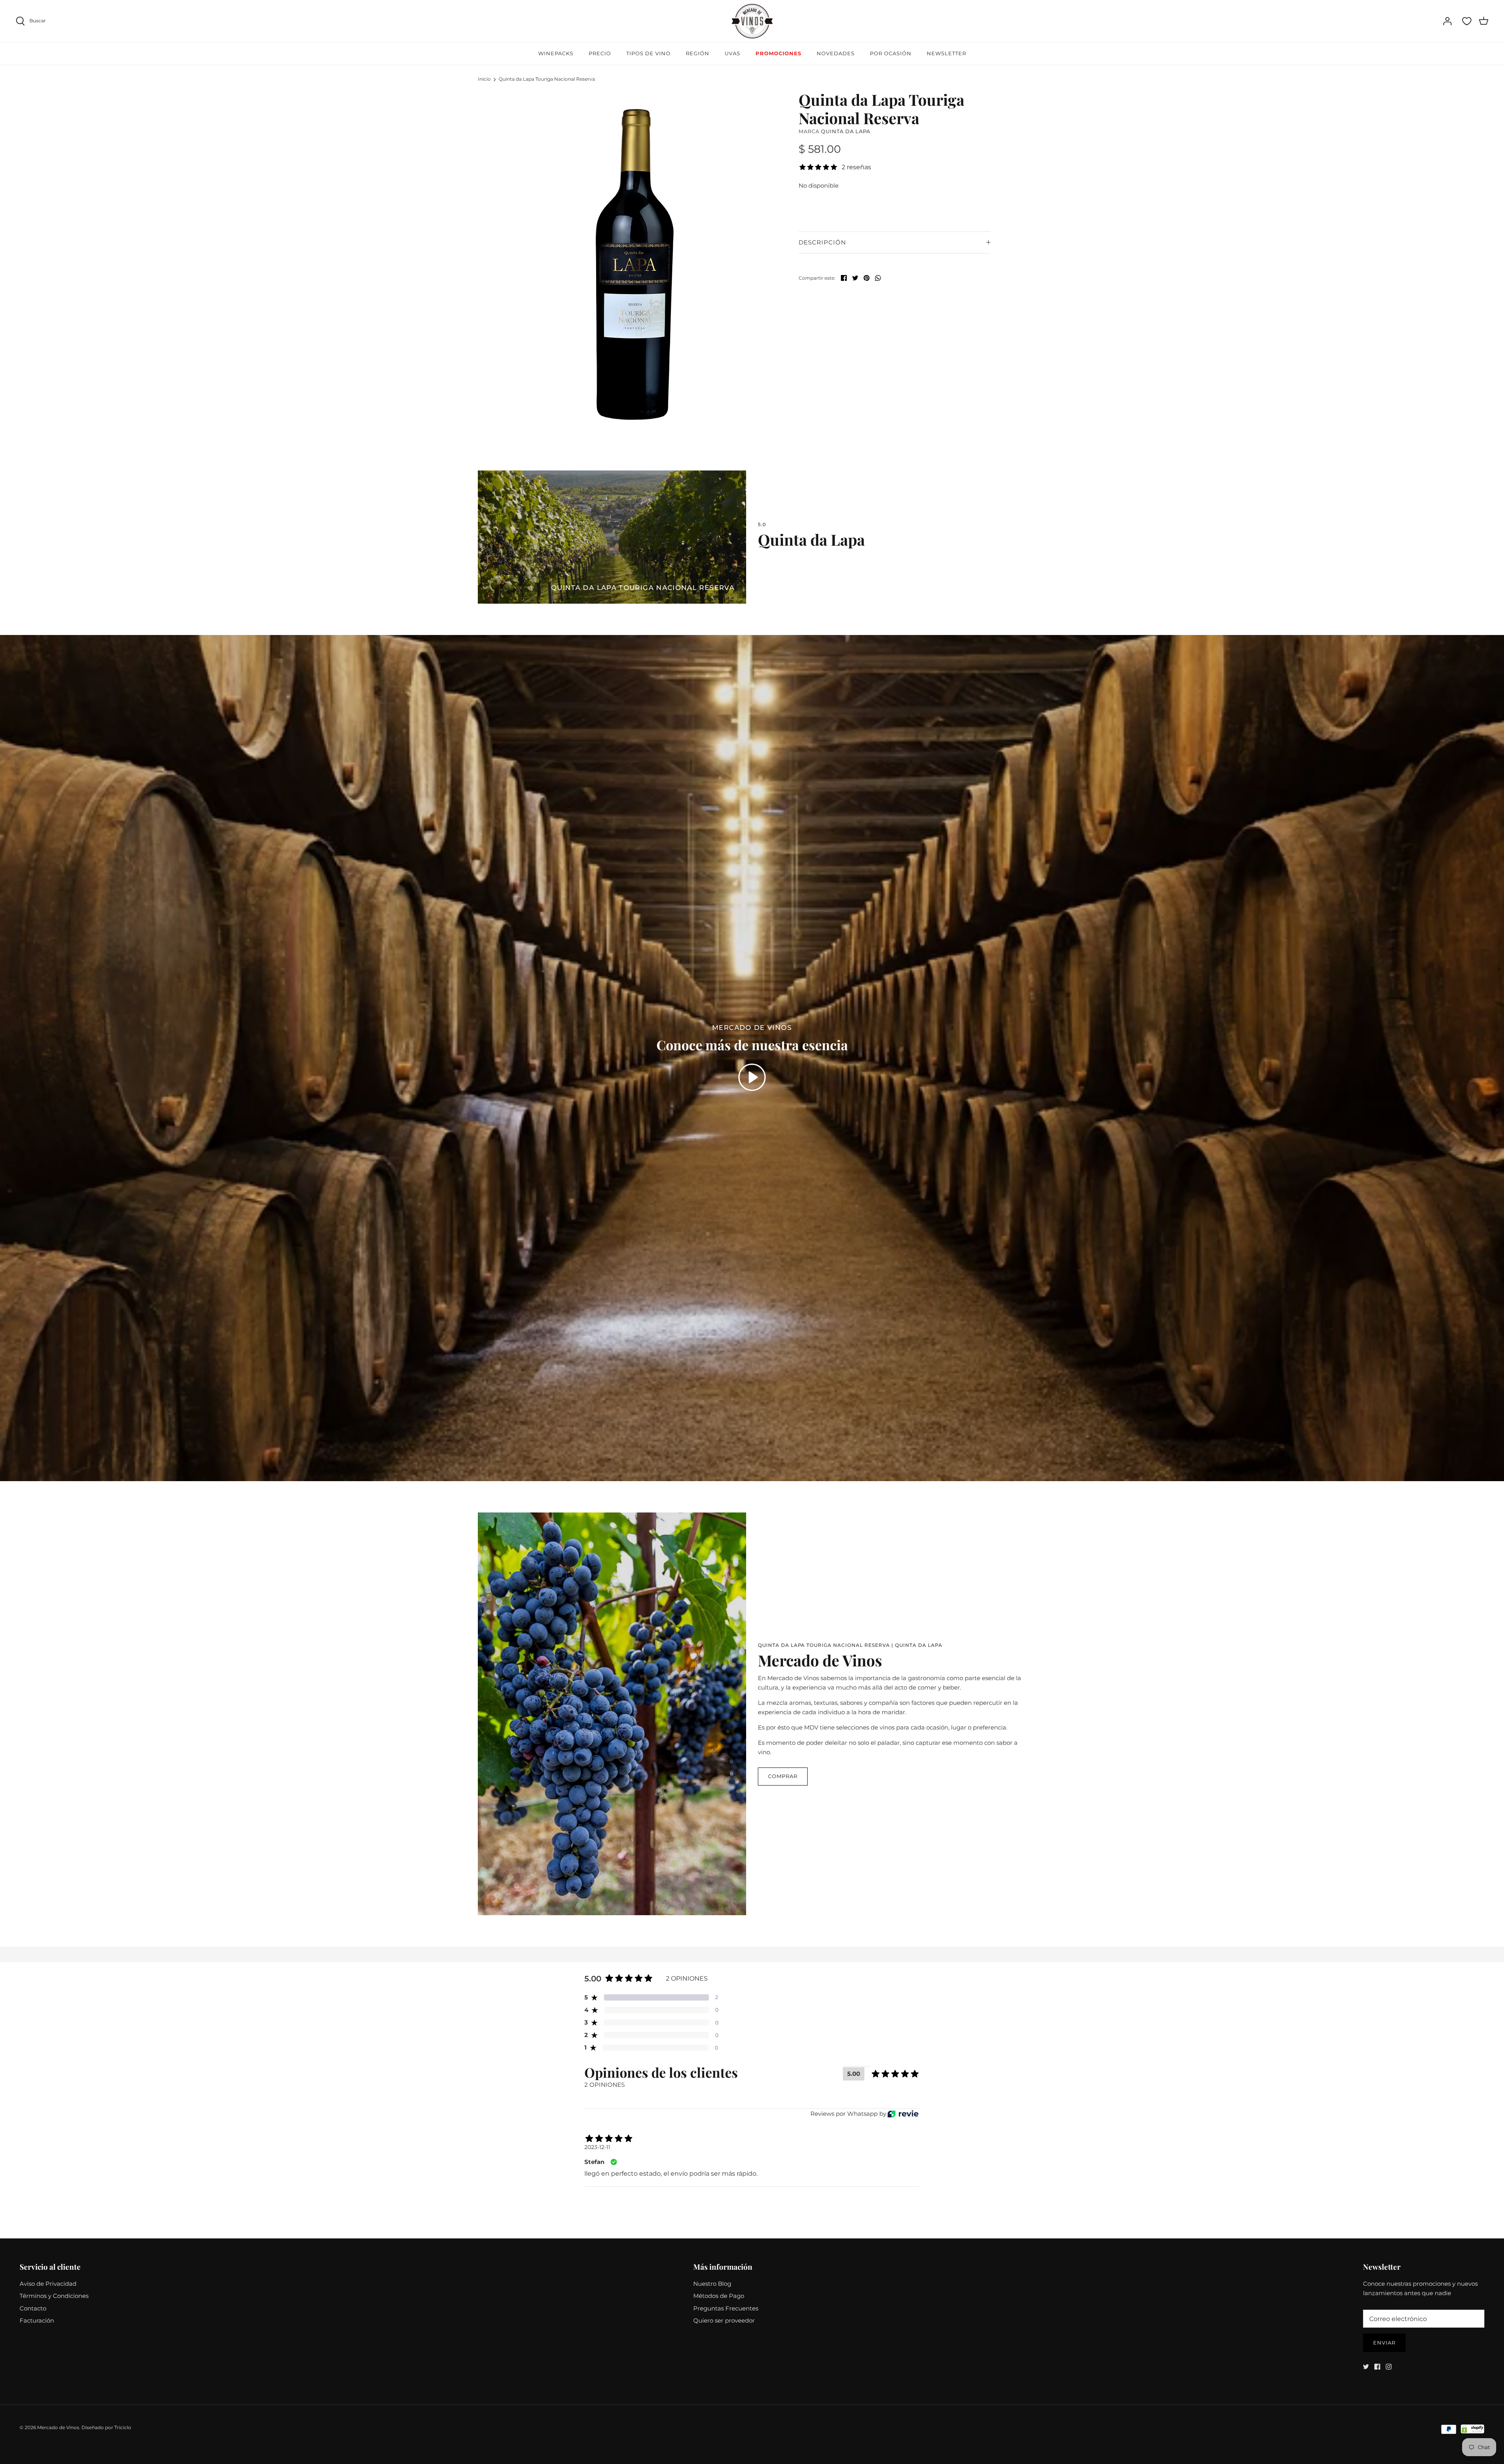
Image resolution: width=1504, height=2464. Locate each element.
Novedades (836, 53)
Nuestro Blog (712, 2284)
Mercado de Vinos (58, 2427)
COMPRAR (783, 1776)
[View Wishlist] (1467, 21)
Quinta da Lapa (846, 131)
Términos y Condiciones (54, 2296)
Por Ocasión (891, 53)
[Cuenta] (1447, 21)
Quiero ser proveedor (724, 2320)
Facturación (37, 2320)
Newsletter (946, 53)
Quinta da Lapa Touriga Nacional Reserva (547, 79)
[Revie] (903, 2114)
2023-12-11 (597, 2147)
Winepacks (556, 53)
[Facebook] (1377, 2367)
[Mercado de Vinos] (752, 21)
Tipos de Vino (648, 53)
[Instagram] (1389, 2367)
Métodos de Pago (719, 2296)
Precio (600, 53)
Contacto (33, 2308)
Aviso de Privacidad (48, 2284)
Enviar (1384, 2343)
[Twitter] (1366, 2367)
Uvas (732, 53)
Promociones (778, 53)
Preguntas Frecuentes (726, 2308)
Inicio (484, 79)
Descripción (822, 242)
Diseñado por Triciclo (106, 2427)
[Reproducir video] (752, 1077)
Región (698, 53)
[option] (637, 261)
